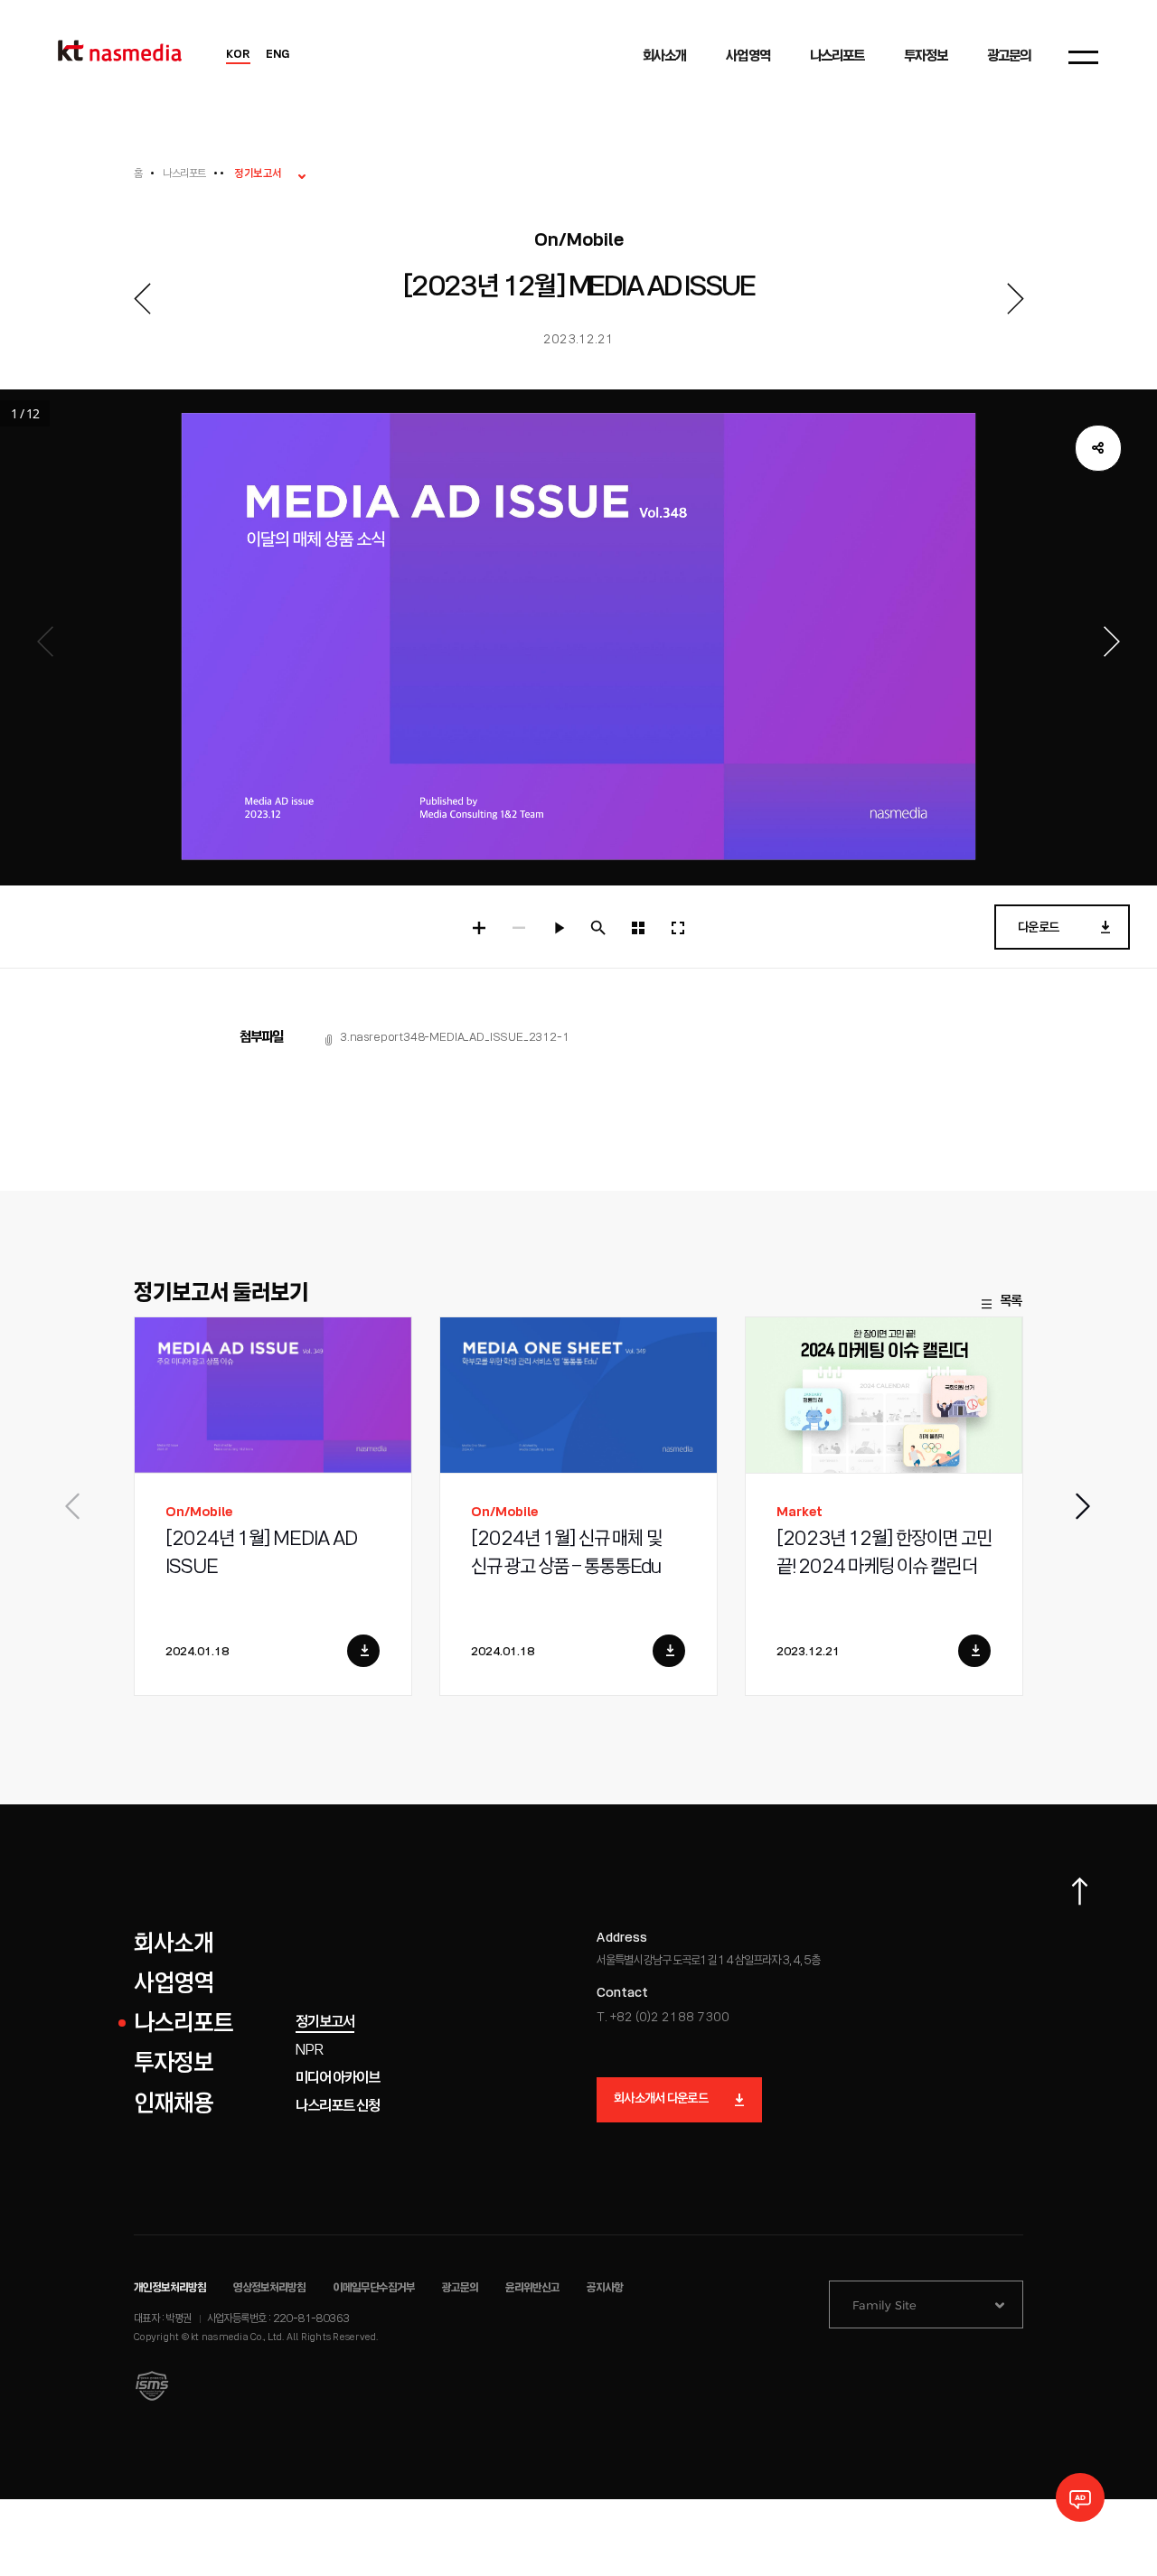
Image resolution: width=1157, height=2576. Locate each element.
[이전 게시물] (142, 299)
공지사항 (605, 2288)
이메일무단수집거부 (374, 2288)
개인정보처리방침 (170, 2288)
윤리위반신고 (532, 2288)
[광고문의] (1080, 2497)
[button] (1084, 1506)
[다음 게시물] (1015, 299)
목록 (1011, 1302)
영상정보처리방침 (269, 2288)
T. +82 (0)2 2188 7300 (663, 2018)
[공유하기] (1098, 448)
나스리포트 (184, 174)
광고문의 (460, 2288)
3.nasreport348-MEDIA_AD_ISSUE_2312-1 (455, 1038)
